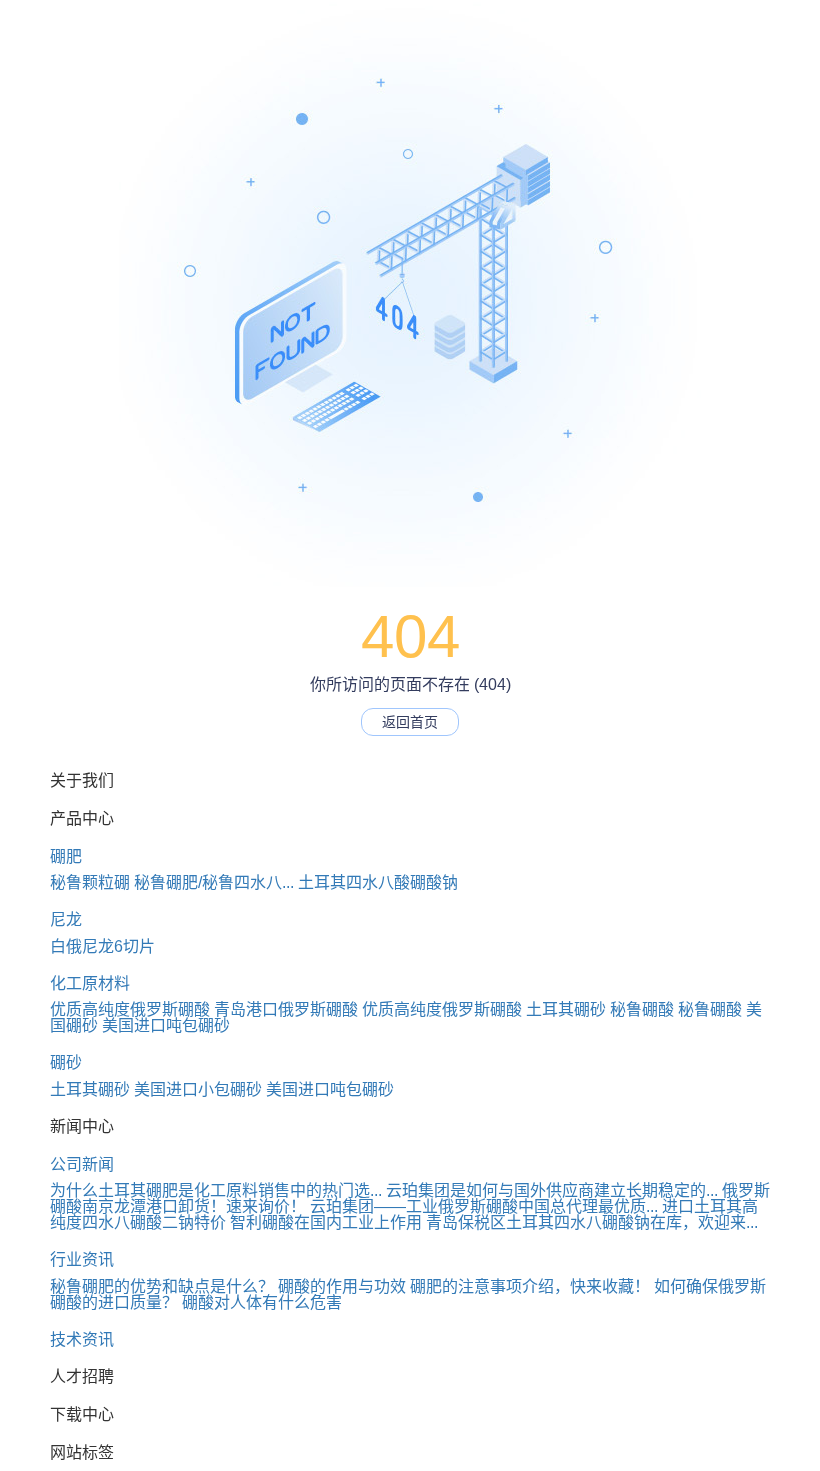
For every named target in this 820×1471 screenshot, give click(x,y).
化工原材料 (90, 983)
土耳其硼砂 (566, 1009)
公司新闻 (82, 1164)
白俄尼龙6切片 (102, 946)
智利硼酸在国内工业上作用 (326, 1222)
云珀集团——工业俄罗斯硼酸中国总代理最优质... (484, 1206)
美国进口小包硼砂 (198, 1089)
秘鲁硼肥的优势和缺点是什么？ (162, 1286)
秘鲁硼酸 (642, 1009)
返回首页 (410, 722)
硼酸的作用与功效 (342, 1286)
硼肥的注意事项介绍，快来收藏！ (530, 1286)
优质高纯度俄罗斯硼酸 (130, 1009)
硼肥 (66, 856)
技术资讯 (82, 1339)
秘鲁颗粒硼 (90, 882)
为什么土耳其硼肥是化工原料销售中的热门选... (216, 1190)
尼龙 (66, 919)
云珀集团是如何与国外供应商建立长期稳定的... (552, 1190)
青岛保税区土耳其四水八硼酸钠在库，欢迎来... (592, 1222)
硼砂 (66, 1062)
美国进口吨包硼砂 (166, 1025)
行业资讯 (82, 1259)
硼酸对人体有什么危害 (262, 1302)
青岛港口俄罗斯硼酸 (286, 1009)
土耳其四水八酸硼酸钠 (378, 882)
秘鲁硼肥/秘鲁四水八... (214, 882)
